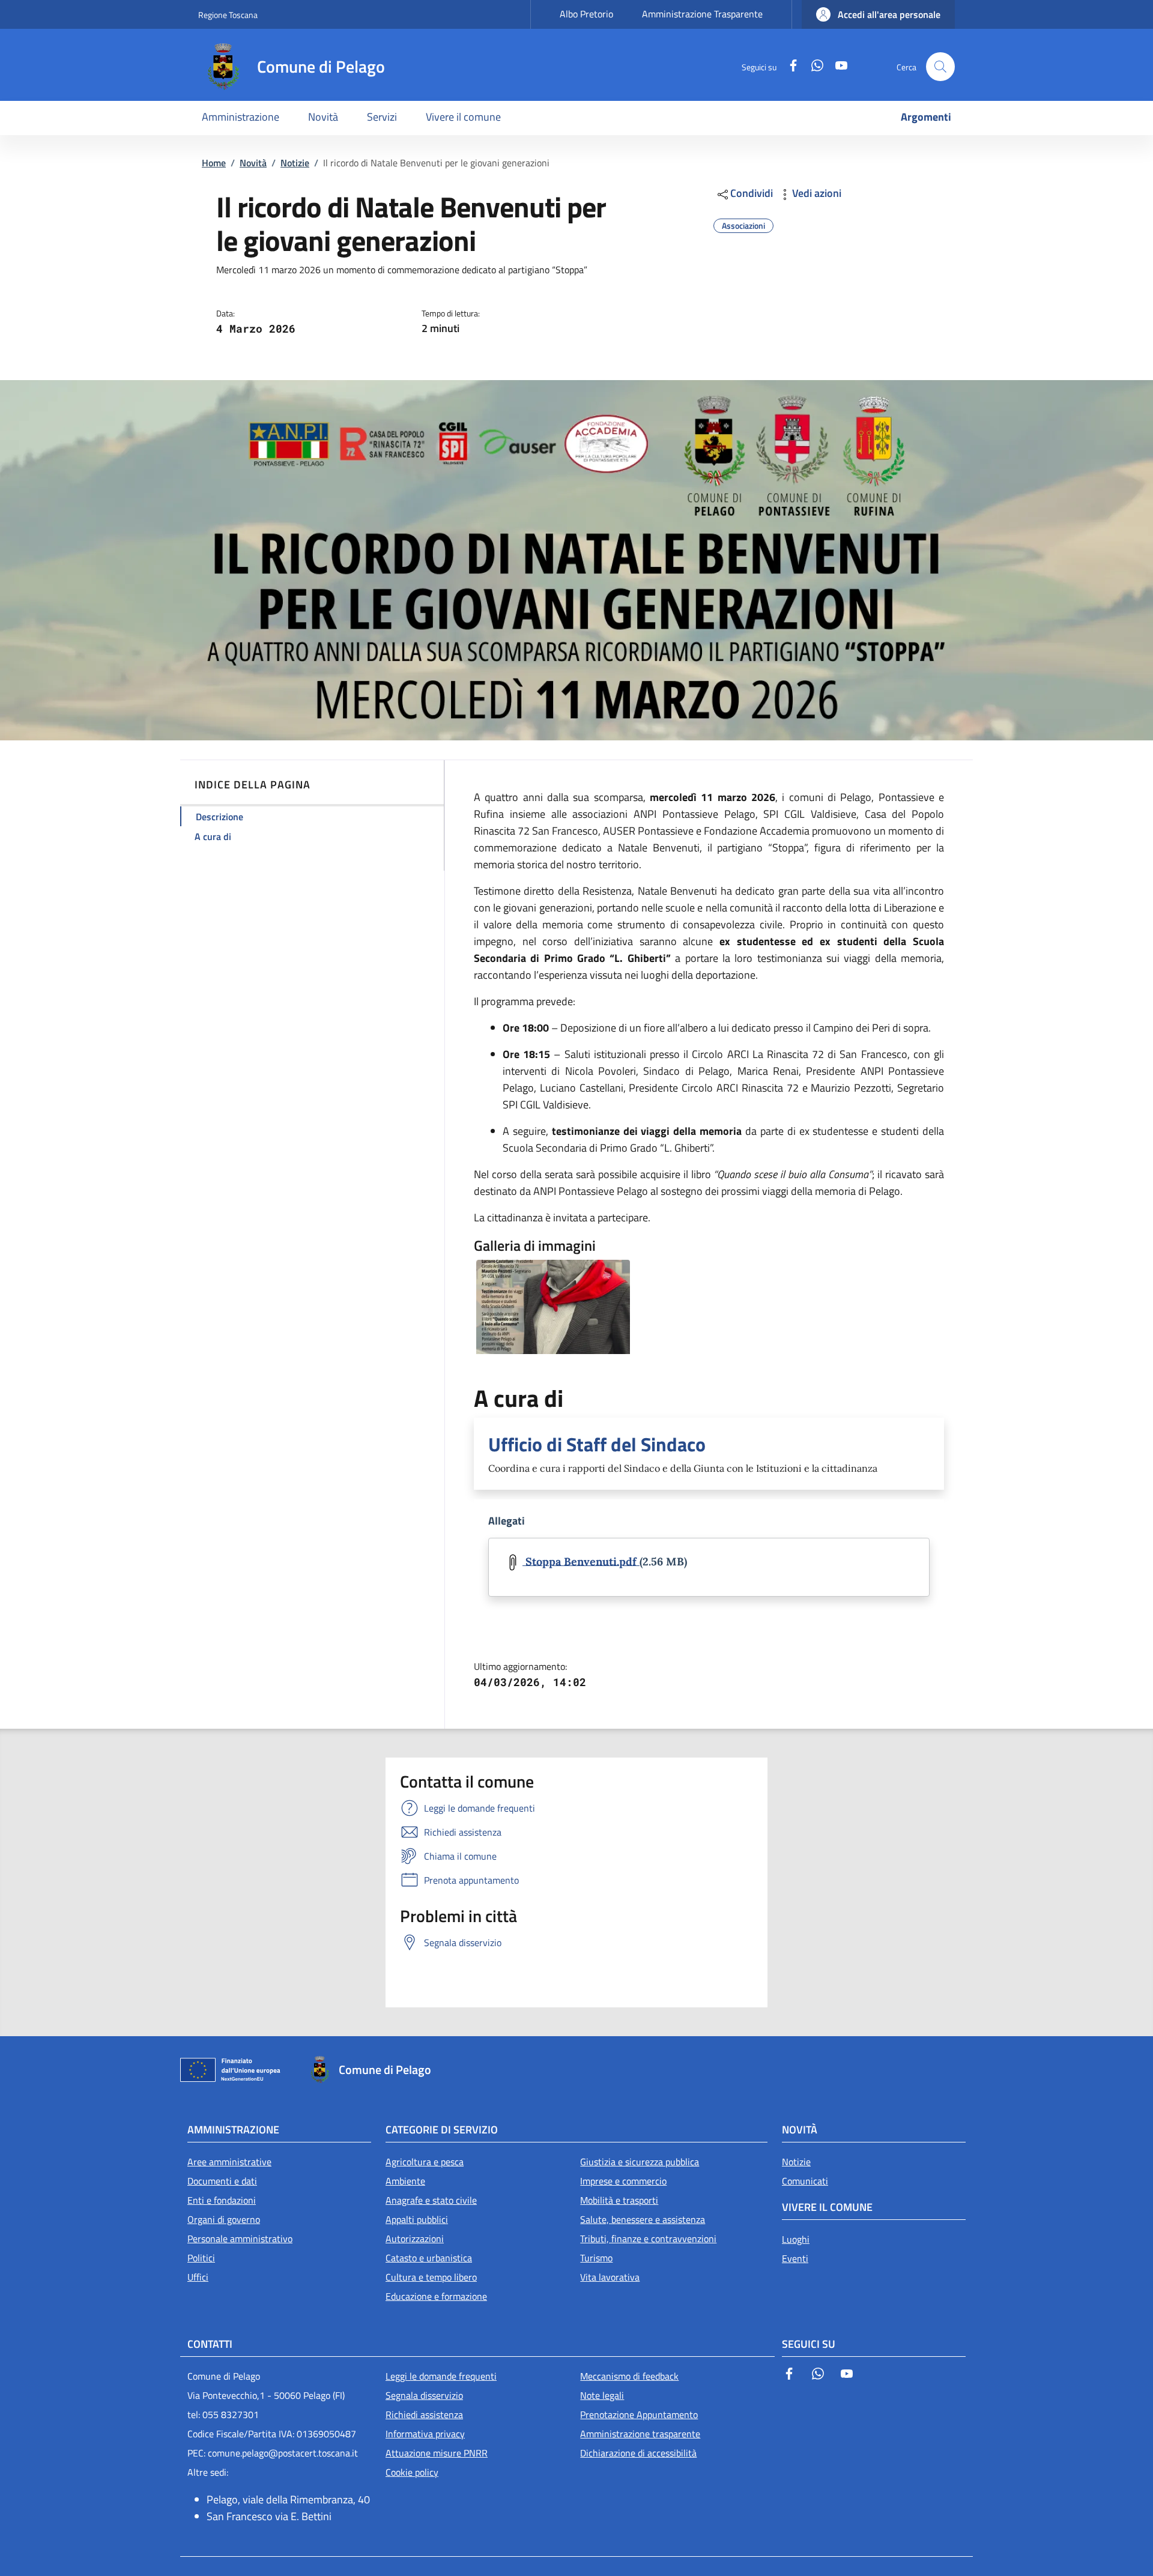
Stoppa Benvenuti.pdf (581, 1561)
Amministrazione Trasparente (702, 14)
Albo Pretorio (586, 14)
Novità (253, 163)
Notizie (295, 163)
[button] (878, 14)
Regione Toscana (228, 15)
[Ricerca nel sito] (940, 67)
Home (214, 163)
